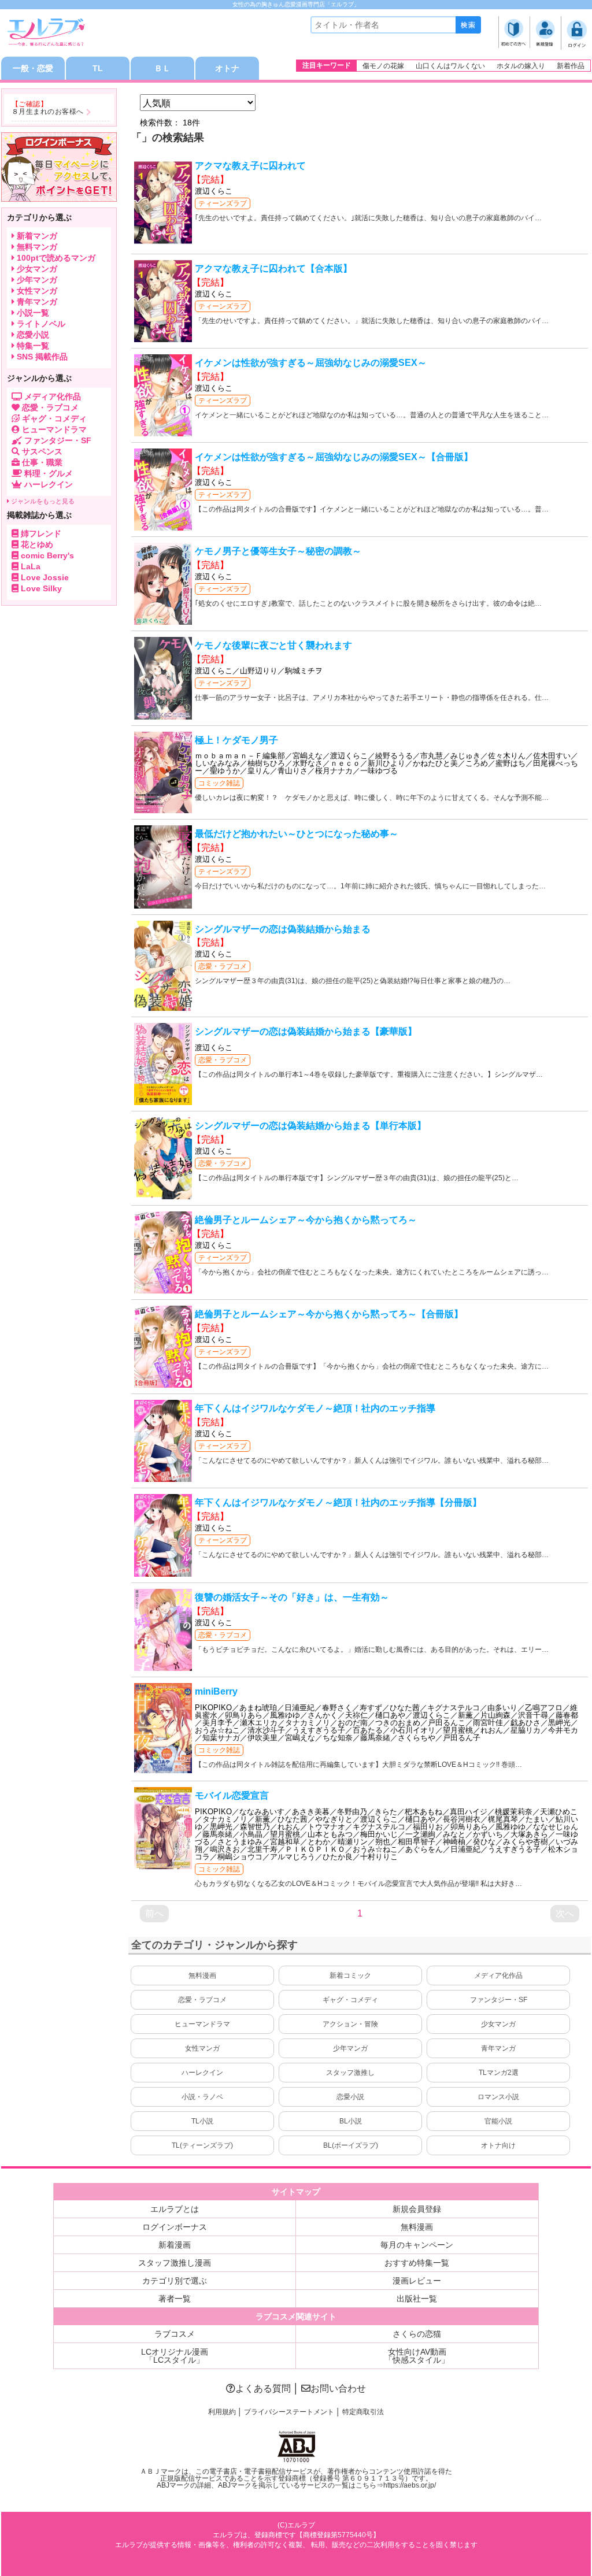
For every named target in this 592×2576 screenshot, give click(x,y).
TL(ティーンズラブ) (202, 2145)
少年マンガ (350, 2048)
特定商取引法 (363, 2412)
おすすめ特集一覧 (417, 2263)
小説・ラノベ (202, 2097)
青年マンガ (498, 2048)
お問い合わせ (338, 2388)
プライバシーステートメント (289, 2412)
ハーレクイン (202, 2073)
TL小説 (202, 2121)
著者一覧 (175, 2299)
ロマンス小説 (498, 2097)
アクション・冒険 (350, 2024)
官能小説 (498, 2121)
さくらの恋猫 (417, 2334)
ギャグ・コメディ (350, 2000)
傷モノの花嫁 (383, 66)
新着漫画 (175, 2245)
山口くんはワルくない (450, 66)
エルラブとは (175, 2209)
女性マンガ (202, 2048)
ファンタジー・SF (499, 2000)
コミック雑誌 (219, 783)
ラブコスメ (175, 2334)
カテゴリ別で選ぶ (175, 2281)
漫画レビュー (417, 2281)
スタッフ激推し (350, 2073)
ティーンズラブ (223, 203)
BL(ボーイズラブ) (351, 2145)
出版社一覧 (417, 2299)
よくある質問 (263, 2388)
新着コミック (350, 1975)
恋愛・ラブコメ (223, 966)
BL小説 (351, 2121)
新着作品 (571, 66)
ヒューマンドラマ (202, 2024)
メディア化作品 (498, 1975)
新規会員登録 (417, 2209)
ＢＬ (162, 68)
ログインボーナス (175, 2227)
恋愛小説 (350, 2097)
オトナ (227, 68)
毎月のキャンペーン (417, 2245)
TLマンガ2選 (499, 2073)
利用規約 (222, 2412)
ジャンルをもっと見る (42, 501)
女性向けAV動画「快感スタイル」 (417, 2356)
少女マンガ (498, 2024)
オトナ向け (498, 2145)
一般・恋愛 (33, 68)
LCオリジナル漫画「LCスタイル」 (175, 2356)
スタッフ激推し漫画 (175, 2263)
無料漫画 (202, 1975)
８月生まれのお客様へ (48, 112)
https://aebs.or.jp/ (410, 2485)
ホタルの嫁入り (521, 66)
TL (98, 68)
